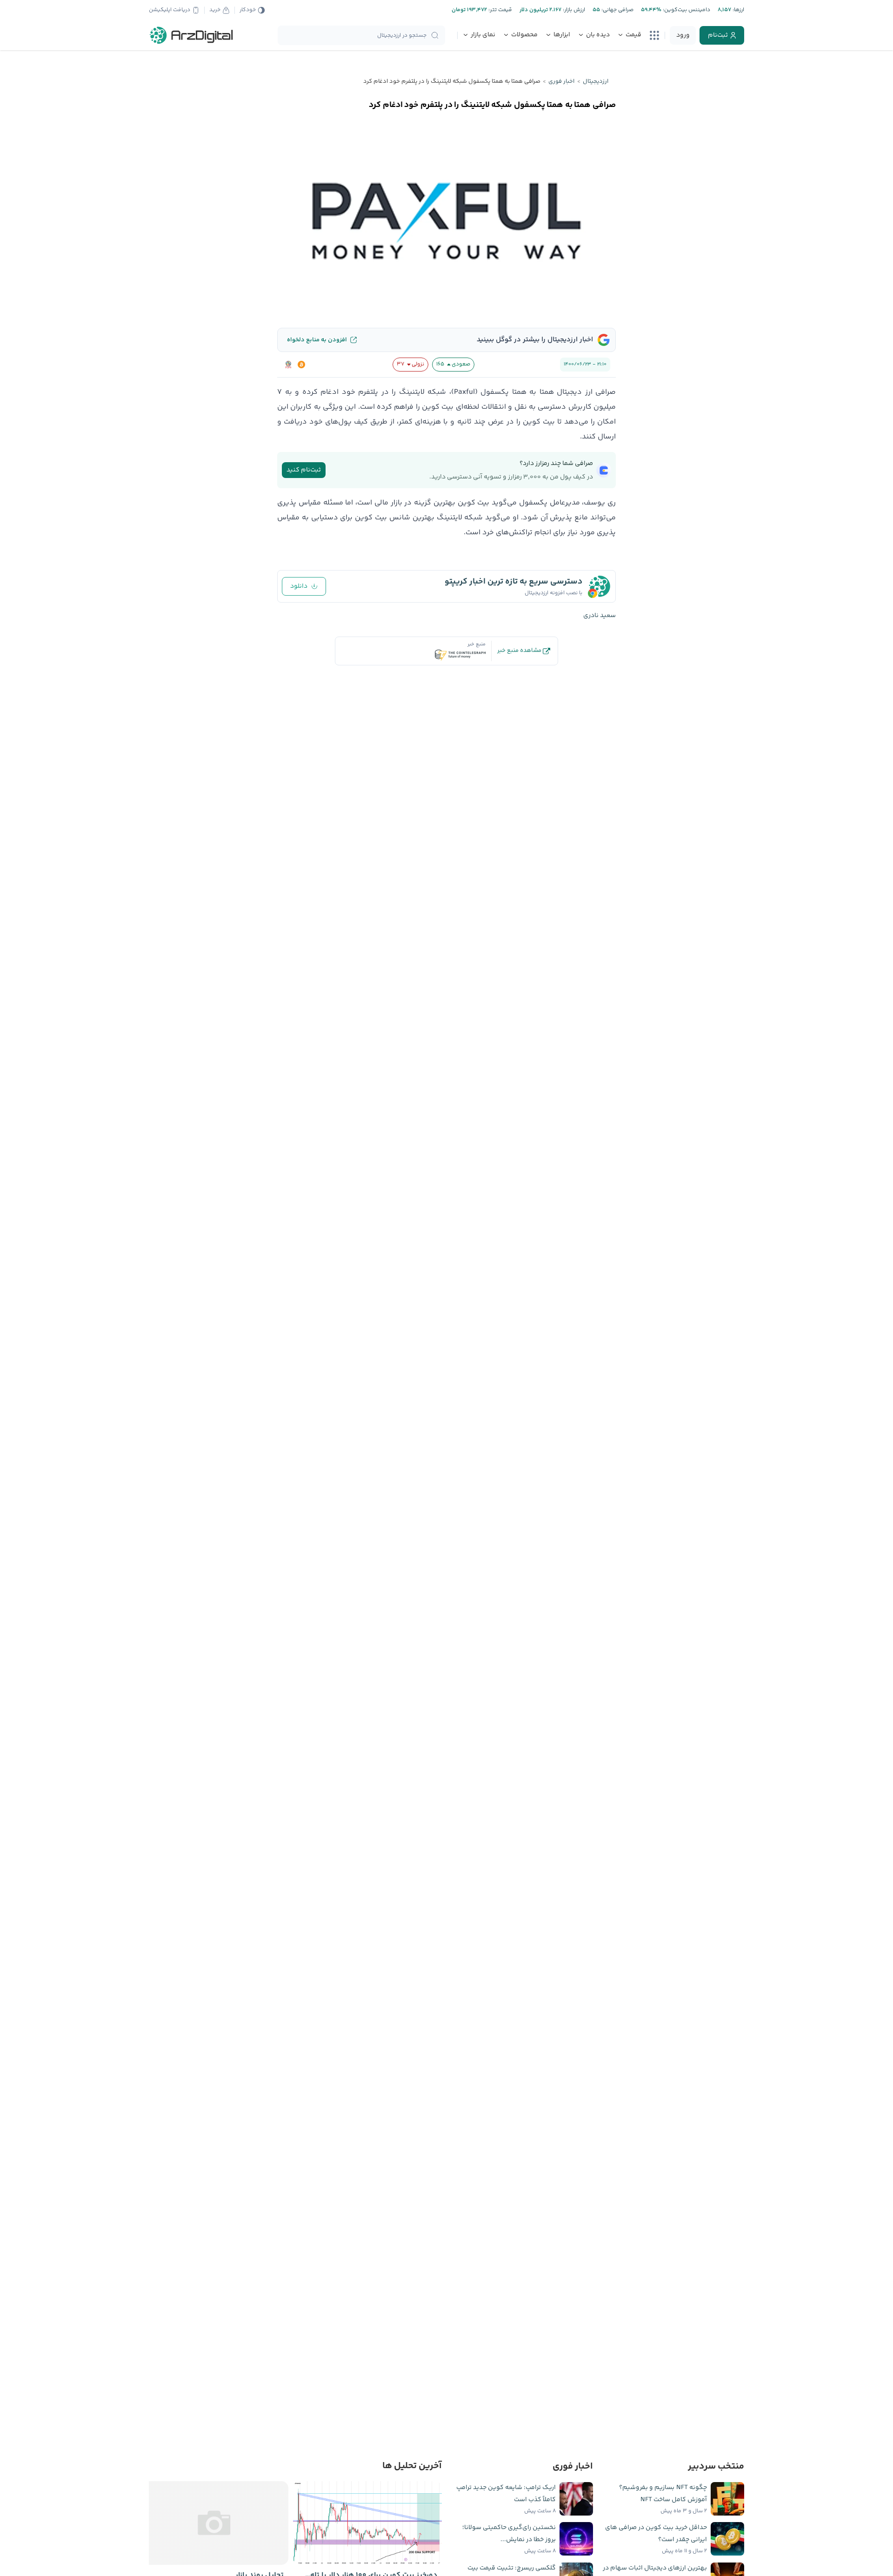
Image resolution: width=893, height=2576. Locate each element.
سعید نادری (600, 616)
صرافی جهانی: (617, 10)
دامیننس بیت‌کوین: (686, 10)
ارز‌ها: (738, 10)
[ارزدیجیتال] (192, 35)
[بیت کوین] (301, 365)
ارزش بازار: (573, 10)
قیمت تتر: (500, 10)
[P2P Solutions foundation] (288, 365)
